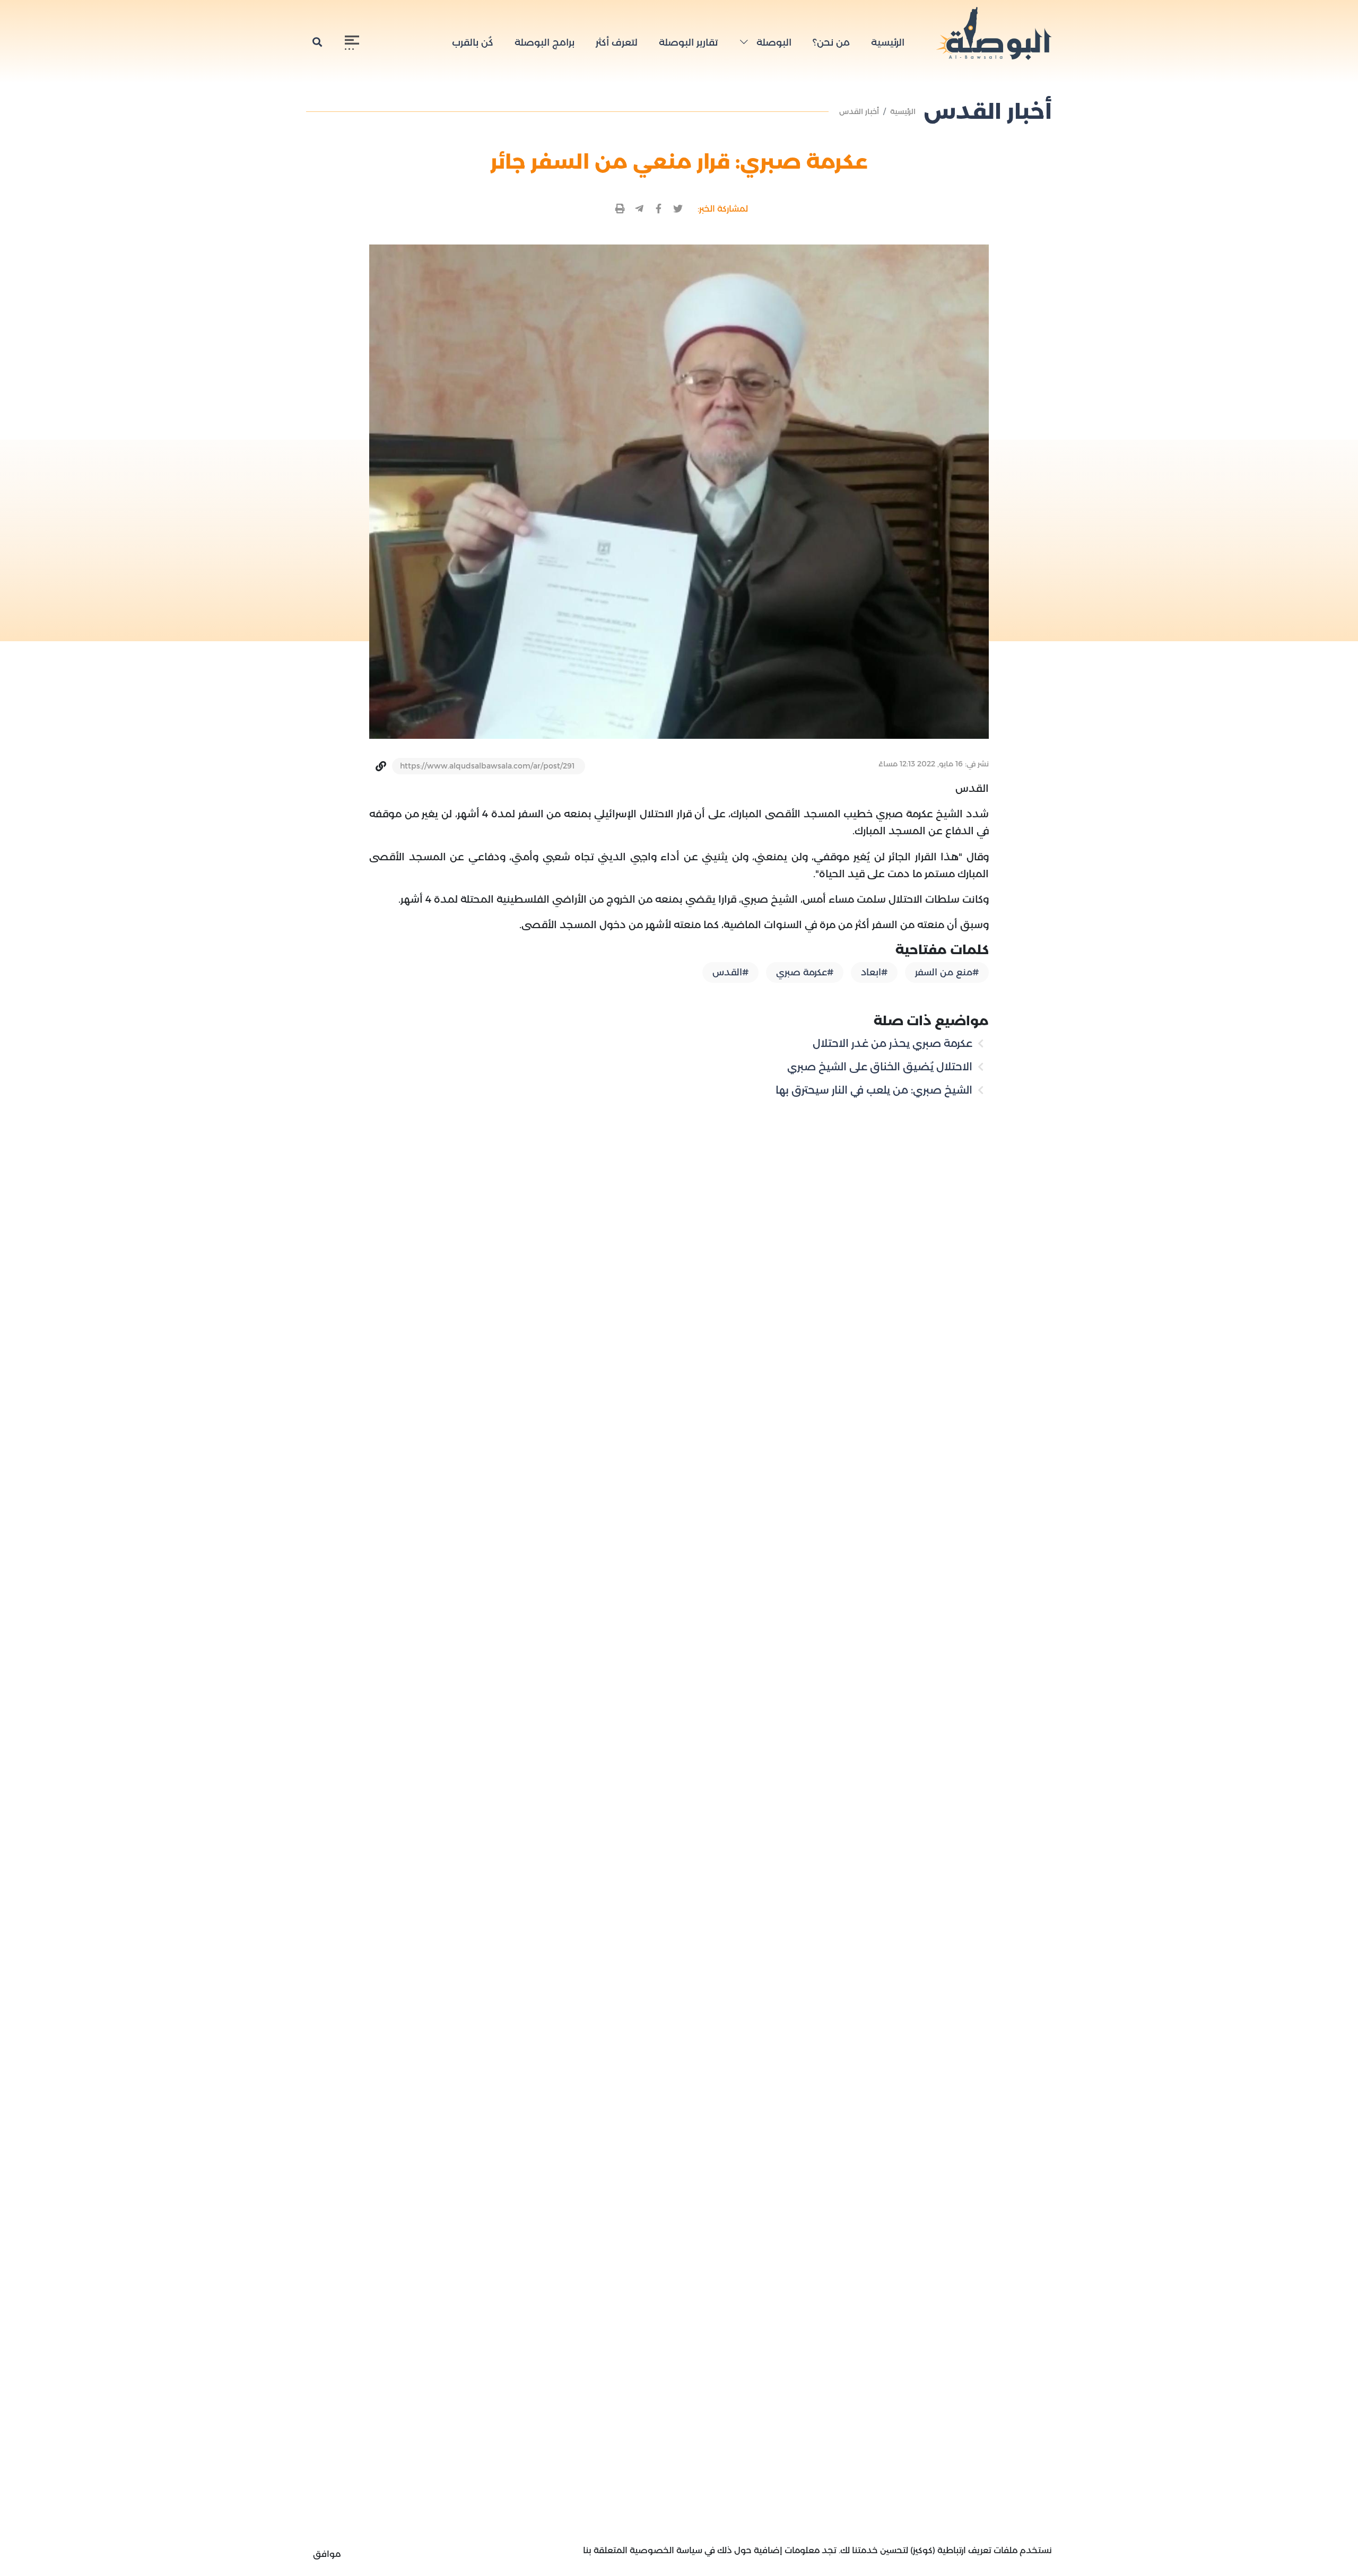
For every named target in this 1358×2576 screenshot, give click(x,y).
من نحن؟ (831, 42)
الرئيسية (888, 42)
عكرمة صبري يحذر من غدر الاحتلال (894, 1043)
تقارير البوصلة (688, 42)
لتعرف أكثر (617, 42)
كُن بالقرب (473, 42)
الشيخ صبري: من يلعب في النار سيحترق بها (875, 1090)
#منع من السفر (947, 972)
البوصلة (773, 42)
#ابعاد (874, 972)
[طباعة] (620, 209)
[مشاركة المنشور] (678, 209)
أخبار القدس (859, 111)
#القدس (730, 972)
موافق (327, 2554)
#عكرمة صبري (805, 972)
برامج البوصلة (545, 42)
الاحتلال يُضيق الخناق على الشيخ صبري (881, 1067)
